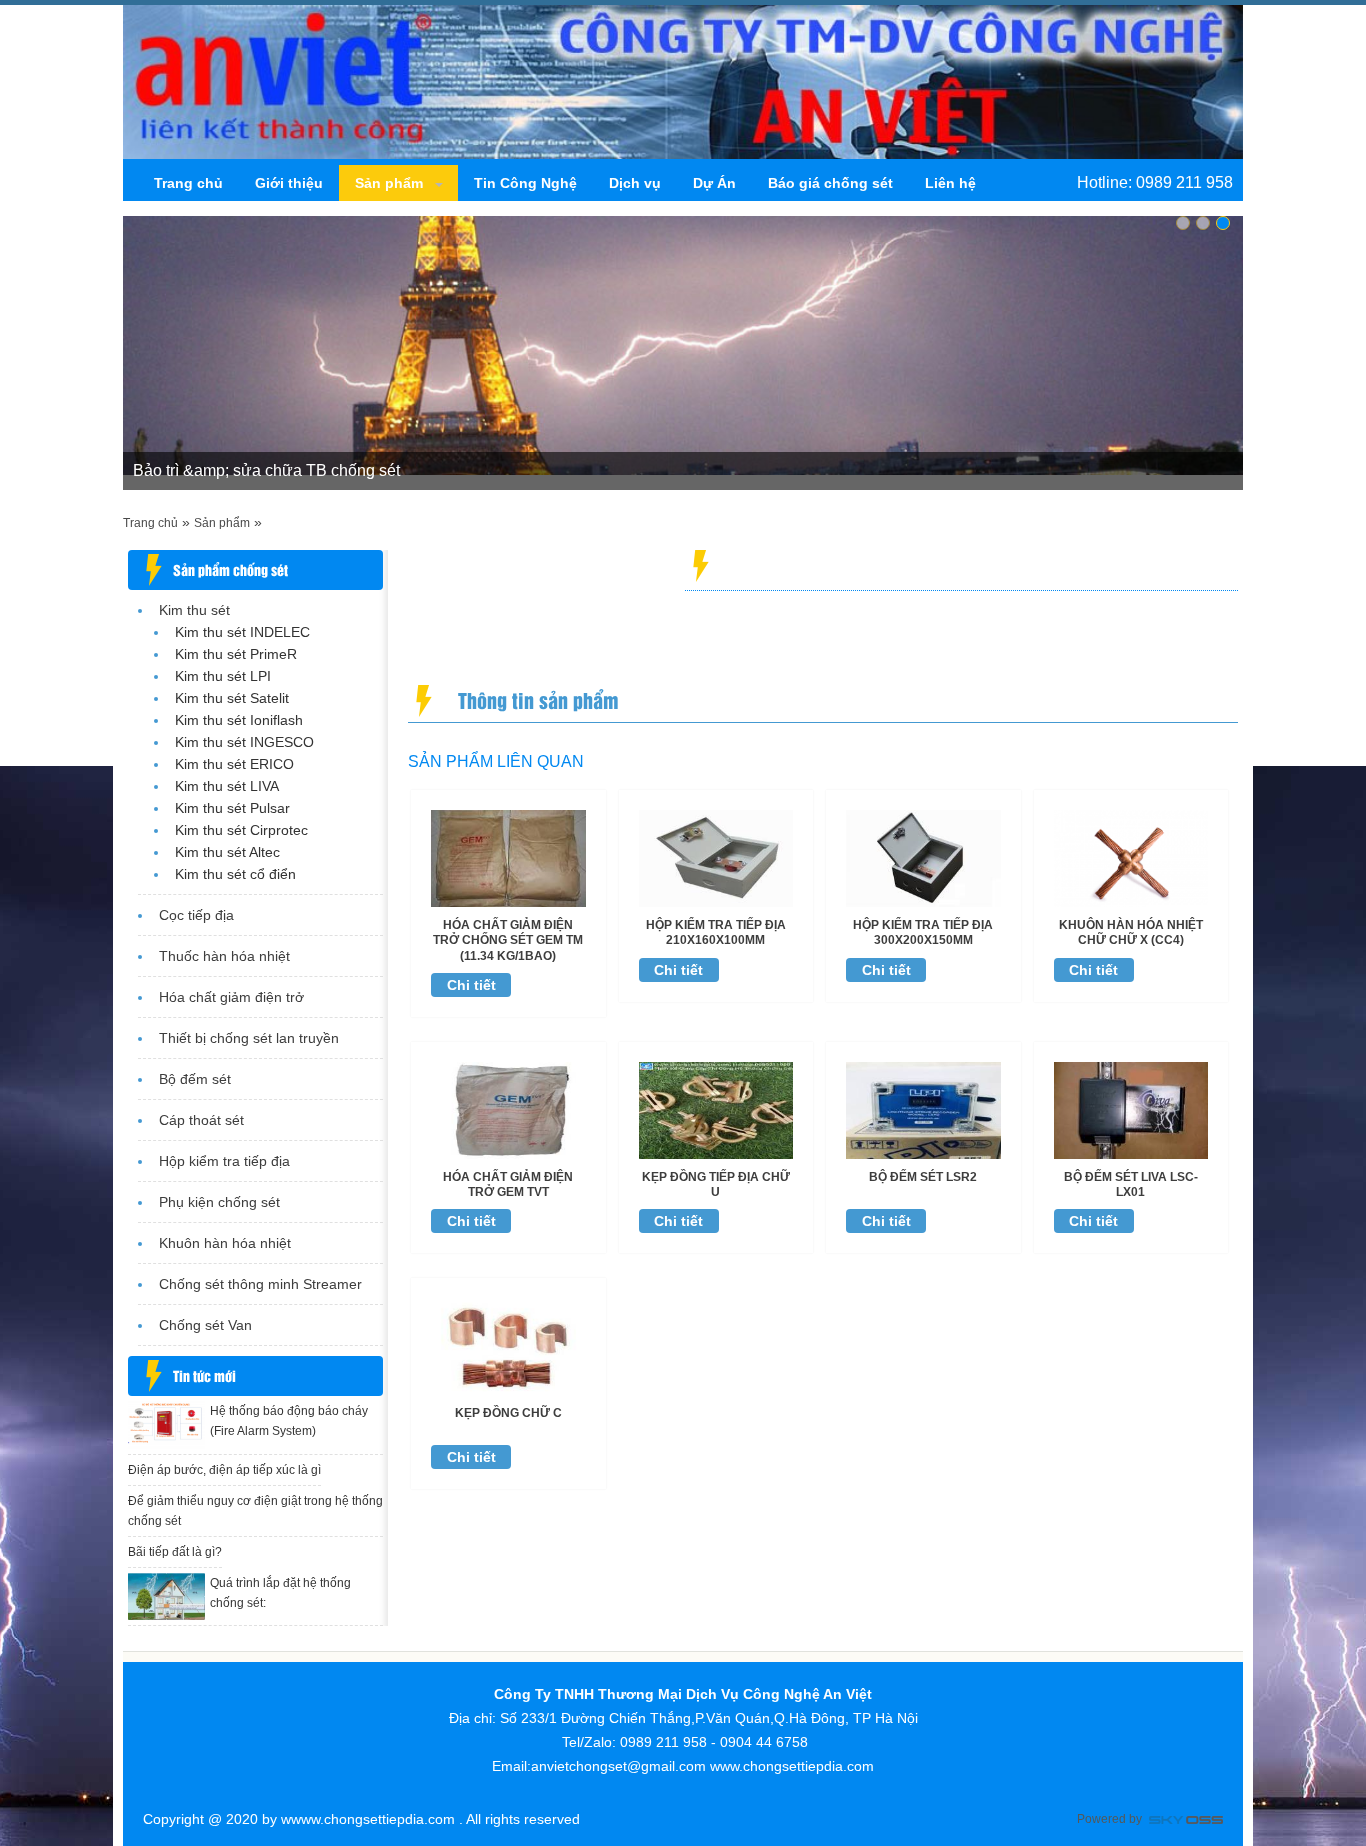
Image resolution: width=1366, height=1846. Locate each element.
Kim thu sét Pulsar (232, 808)
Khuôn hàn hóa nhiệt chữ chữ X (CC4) (1131, 932)
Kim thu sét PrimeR (236, 654)
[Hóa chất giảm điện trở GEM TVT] (508, 1109)
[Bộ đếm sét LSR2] (923, 1109)
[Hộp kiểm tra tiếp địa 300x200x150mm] (923, 857)
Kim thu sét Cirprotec (241, 830)
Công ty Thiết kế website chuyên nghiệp (1186, 1822)
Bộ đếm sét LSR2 (923, 1177)
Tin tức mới (204, 1375)
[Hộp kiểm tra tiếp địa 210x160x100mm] (716, 857)
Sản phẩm (222, 523)
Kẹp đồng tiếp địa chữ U (716, 1184)
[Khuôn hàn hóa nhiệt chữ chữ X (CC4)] (1131, 857)
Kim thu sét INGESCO (244, 742)
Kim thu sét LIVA (227, 786)
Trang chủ (150, 523)
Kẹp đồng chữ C (508, 1413)
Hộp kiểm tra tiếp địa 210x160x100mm (716, 932)
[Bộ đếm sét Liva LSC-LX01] (1131, 1109)
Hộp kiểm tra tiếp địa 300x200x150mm (923, 932)
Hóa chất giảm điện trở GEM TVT (508, 1184)
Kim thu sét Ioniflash (239, 720)
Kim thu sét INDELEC (242, 632)
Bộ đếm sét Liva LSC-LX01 (1131, 1184)
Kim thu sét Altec (227, 852)
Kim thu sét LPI (223, 676)
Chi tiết (471, 985)
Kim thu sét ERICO (234, 764)
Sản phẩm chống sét (230, 569)
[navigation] (188, 183)
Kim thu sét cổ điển (235, 874)
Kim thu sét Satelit (232, 698)
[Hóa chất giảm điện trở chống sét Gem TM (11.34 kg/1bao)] (508, 857)
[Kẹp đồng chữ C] (508, 1345)
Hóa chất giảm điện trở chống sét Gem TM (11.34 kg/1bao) (508, 940)
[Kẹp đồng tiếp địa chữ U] (716, 1109)
